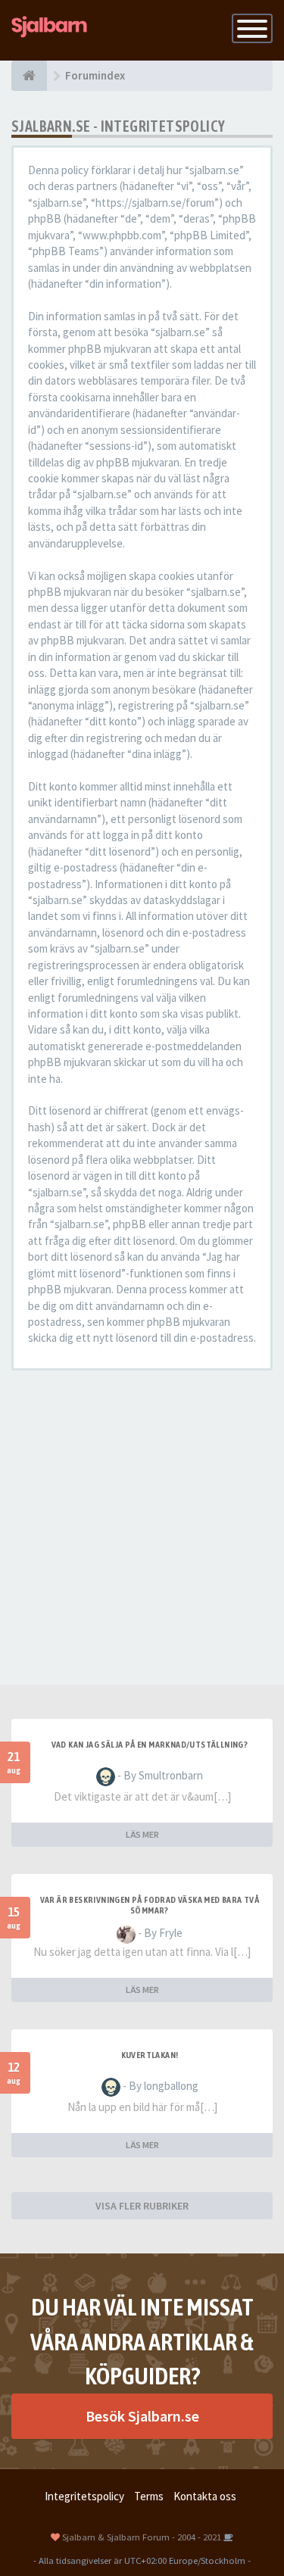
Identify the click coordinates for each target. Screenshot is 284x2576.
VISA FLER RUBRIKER (142, 2206)
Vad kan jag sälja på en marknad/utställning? (150, 1745)
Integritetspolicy (84, 2496)
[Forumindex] (29, 76)
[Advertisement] (142, 1528)
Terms (149, 2496)
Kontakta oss (205, 2496)
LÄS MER (142, 1834)
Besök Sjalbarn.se (142, 2416)
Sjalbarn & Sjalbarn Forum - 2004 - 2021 (142, 2537)
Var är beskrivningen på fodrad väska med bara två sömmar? (150, 1905)
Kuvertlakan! (150, 2055)
